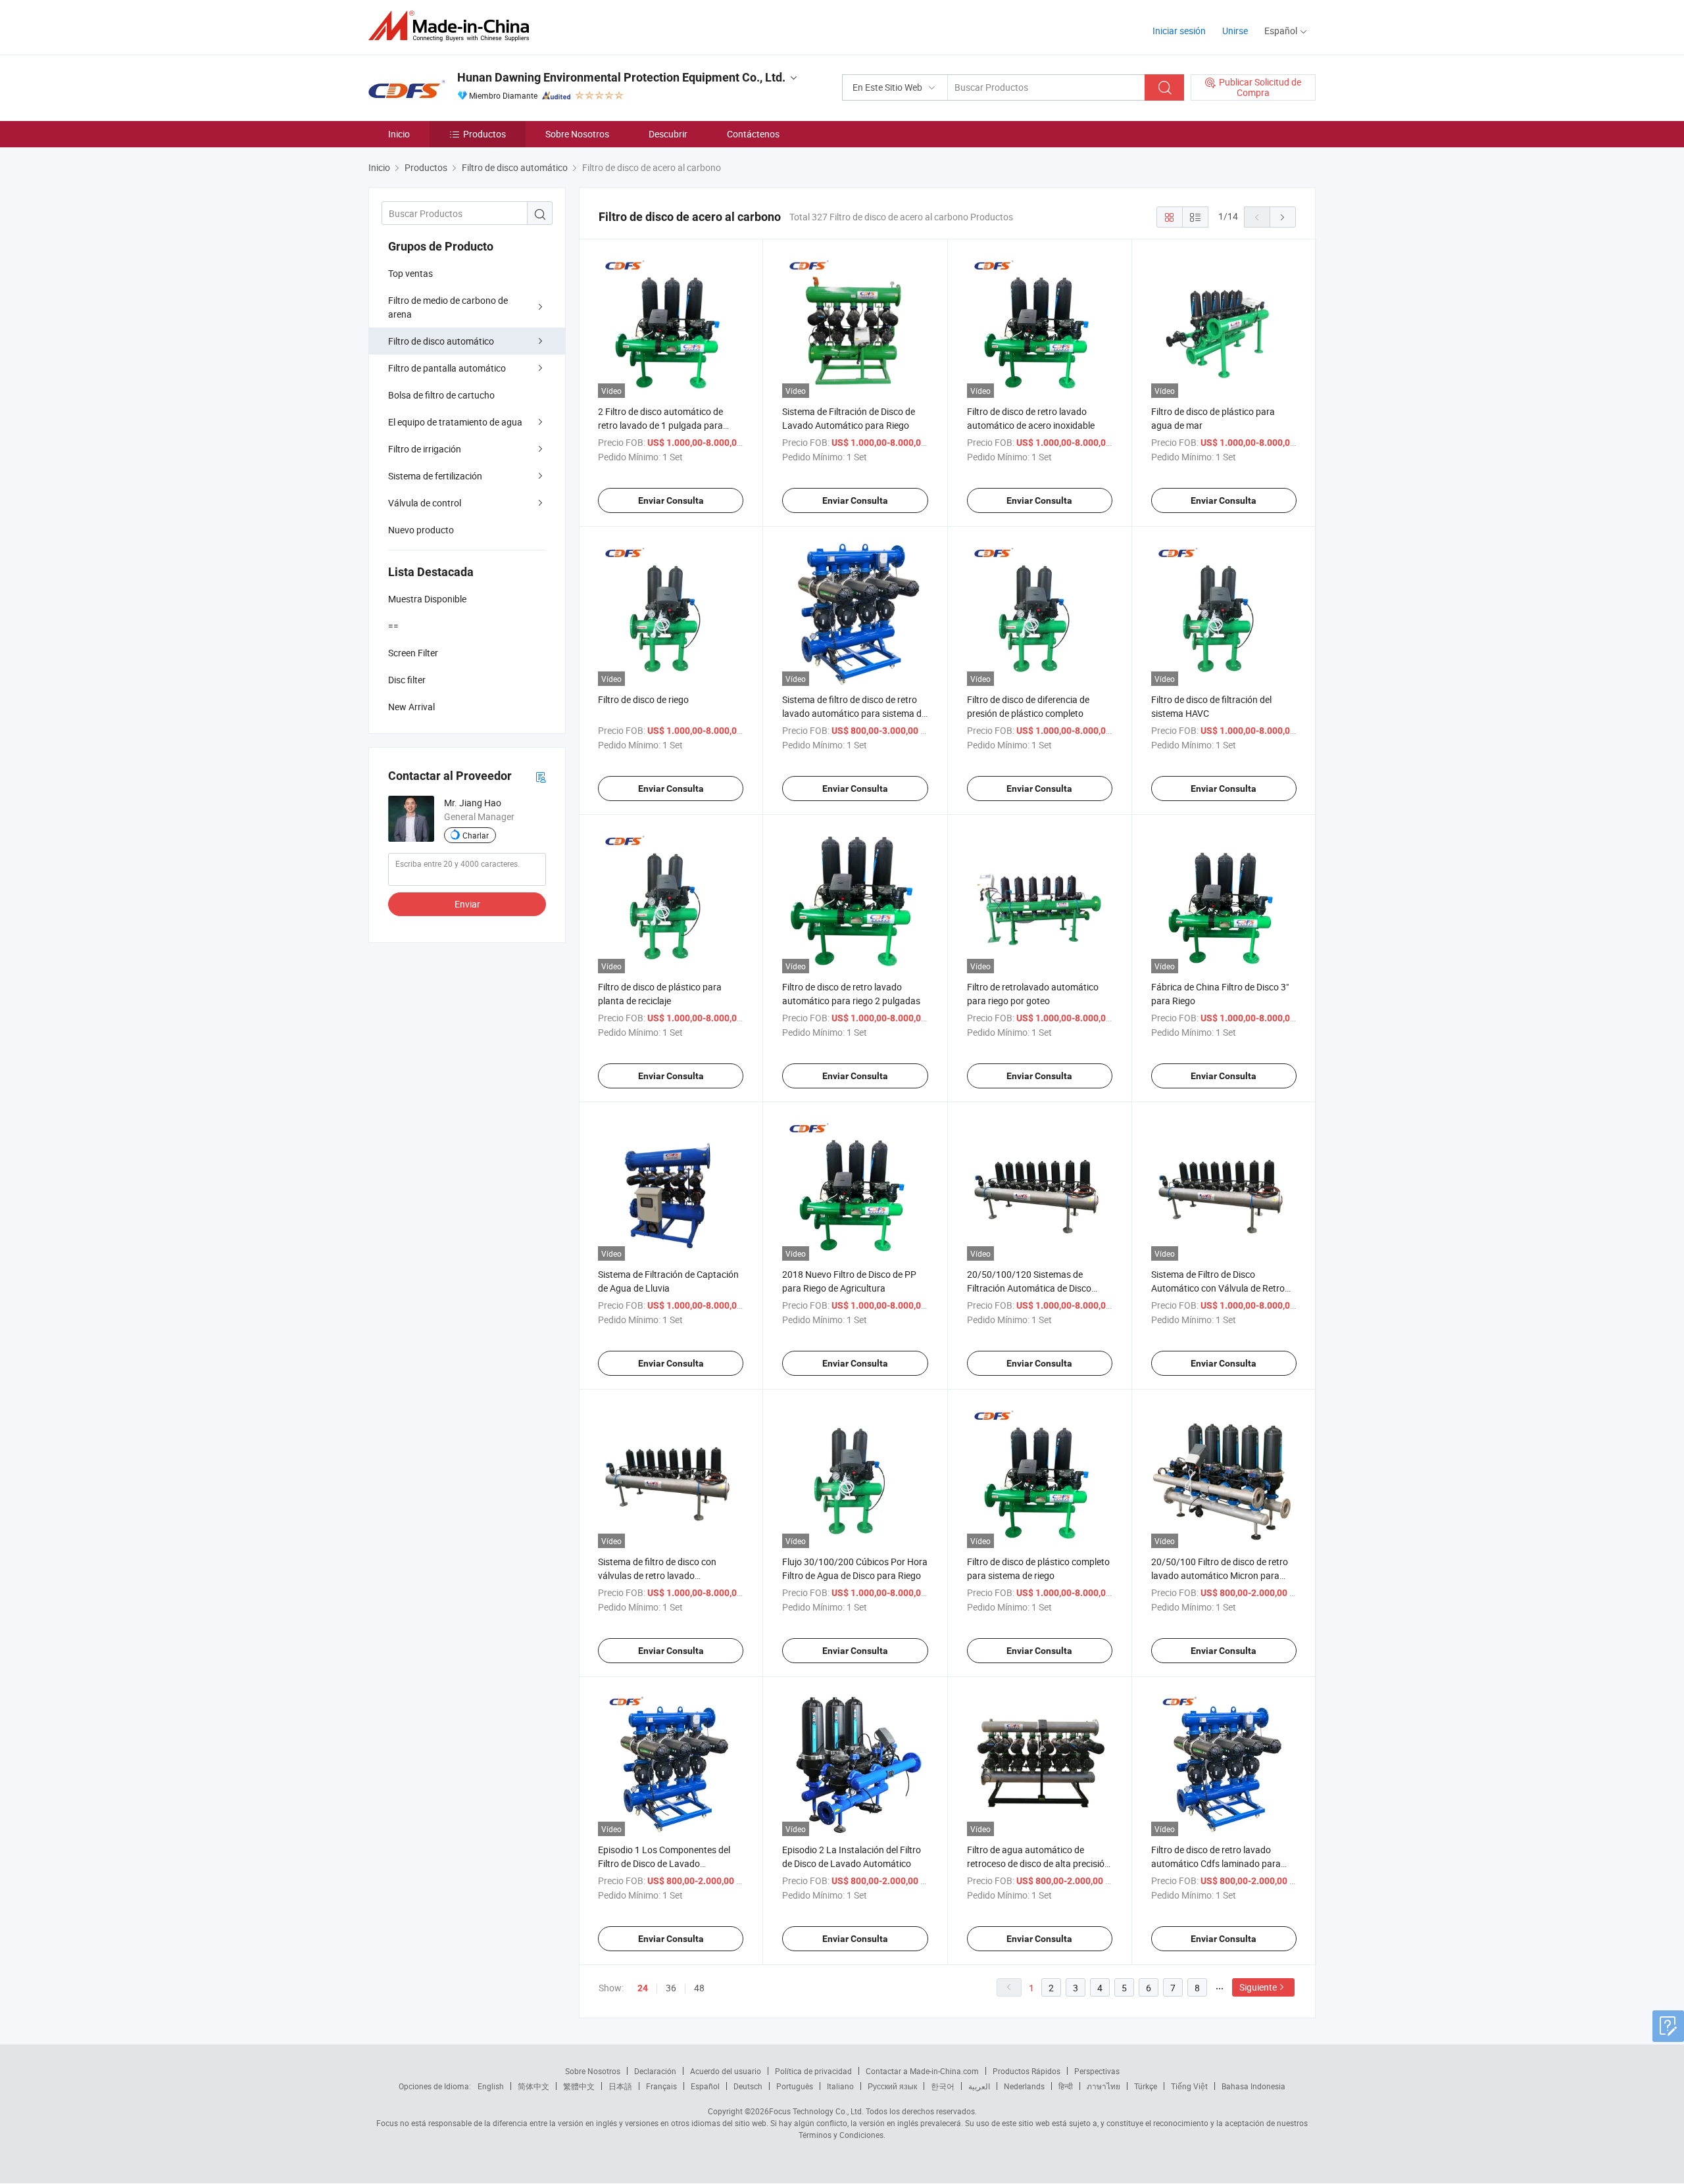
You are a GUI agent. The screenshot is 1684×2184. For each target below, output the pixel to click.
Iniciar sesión (1179, 31)
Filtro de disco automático (441, 341)
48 (699, 1988)
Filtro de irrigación (425, 449)
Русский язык (892, 2086)
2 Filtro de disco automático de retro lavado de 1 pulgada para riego (660, 425)
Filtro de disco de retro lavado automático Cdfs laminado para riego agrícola (1216, 1863)
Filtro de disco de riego (643, 699)
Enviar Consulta (671, 500)
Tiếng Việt (1189, 2086)
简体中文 (533, 2086)
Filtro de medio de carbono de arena (448, 307)
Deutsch (748, 2086)
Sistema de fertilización (435, 476)
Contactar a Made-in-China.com (922, 2071)
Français (661, 2086)
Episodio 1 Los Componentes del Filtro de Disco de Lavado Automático (664, 1863)
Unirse (1235, 31)
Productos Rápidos (1027, 2071)
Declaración (655, 2071)
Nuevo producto (421, 530)
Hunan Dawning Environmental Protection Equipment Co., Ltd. (621, 77)
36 (671, 1988)
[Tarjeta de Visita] (541, 776)
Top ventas (410, 273)
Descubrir (668, 134)
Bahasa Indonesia (1253, 2086)
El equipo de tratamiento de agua (455, 422)
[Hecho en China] (453, 26)
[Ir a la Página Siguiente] (1283, 217)
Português (795, 2086)
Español (705, 2086)
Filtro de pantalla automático (447, 368)
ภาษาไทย (1103, 2086)
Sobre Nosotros (577, 134)
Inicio (399, 134)
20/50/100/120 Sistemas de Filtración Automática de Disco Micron (1029, 1288)
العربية (979, 2086)
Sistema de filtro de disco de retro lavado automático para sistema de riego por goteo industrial (854, 713)
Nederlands (1024, 2086)
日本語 (620, 2086)
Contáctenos (753, 134)
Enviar (467, 904)
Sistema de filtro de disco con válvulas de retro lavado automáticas (657, 1575)
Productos (484, 134)
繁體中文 (579, 2086)
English (491, 2086)
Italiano (840, 2086)
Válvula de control (425, 503)
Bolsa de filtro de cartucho (441, 395)
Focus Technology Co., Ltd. (816, 2111)
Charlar (476, 835)
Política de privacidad (813, 2071)
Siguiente (1258, 1987)
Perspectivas (1097, 2071)
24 (643, 1988)
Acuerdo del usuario (726, 2071)
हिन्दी (1066, 2086)
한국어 (943, 2086)
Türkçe (1146, 2086)
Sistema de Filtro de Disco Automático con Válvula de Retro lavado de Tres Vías (1218, 1288)
